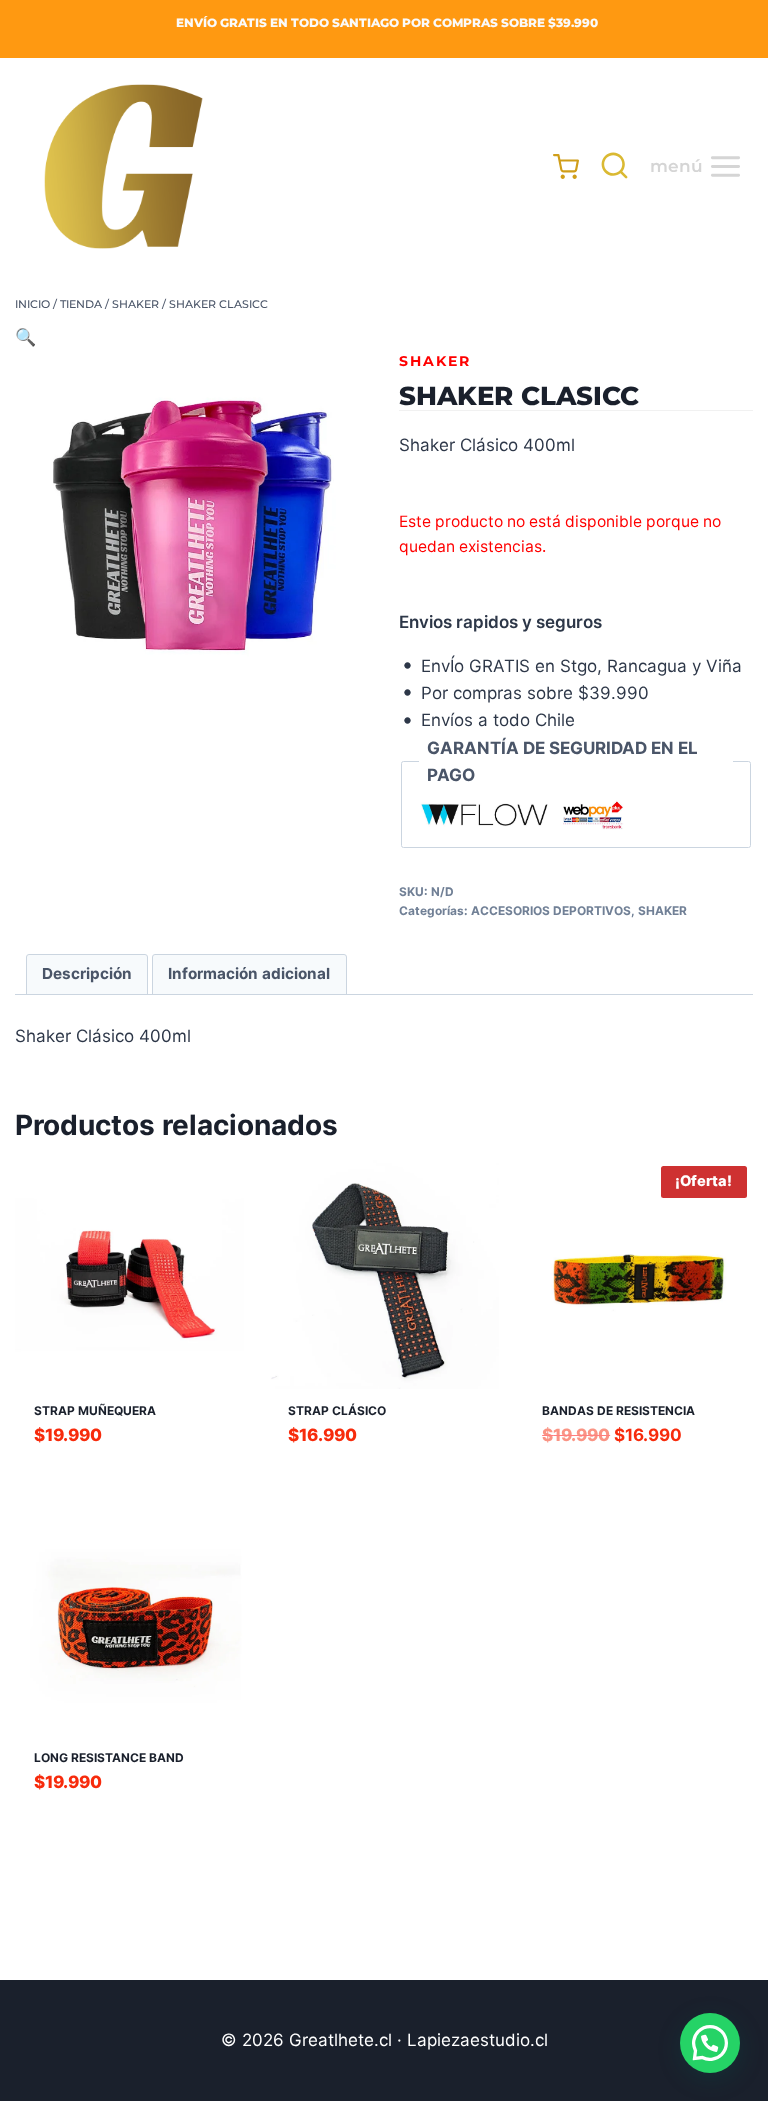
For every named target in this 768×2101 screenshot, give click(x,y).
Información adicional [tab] (249, 973)
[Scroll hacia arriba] (71, 2066)
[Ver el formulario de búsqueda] (609, 166)
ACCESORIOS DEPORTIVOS (551, 910)
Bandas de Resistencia (618, 1410)
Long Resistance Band (109, 1757)
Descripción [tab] (87, 973)
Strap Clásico (337, 1410)
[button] (25, 337)
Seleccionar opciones (130, 1471)
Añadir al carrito (384, 1471)
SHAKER (435, 361)
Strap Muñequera (95, 1410)
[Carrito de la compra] (556, 166)
